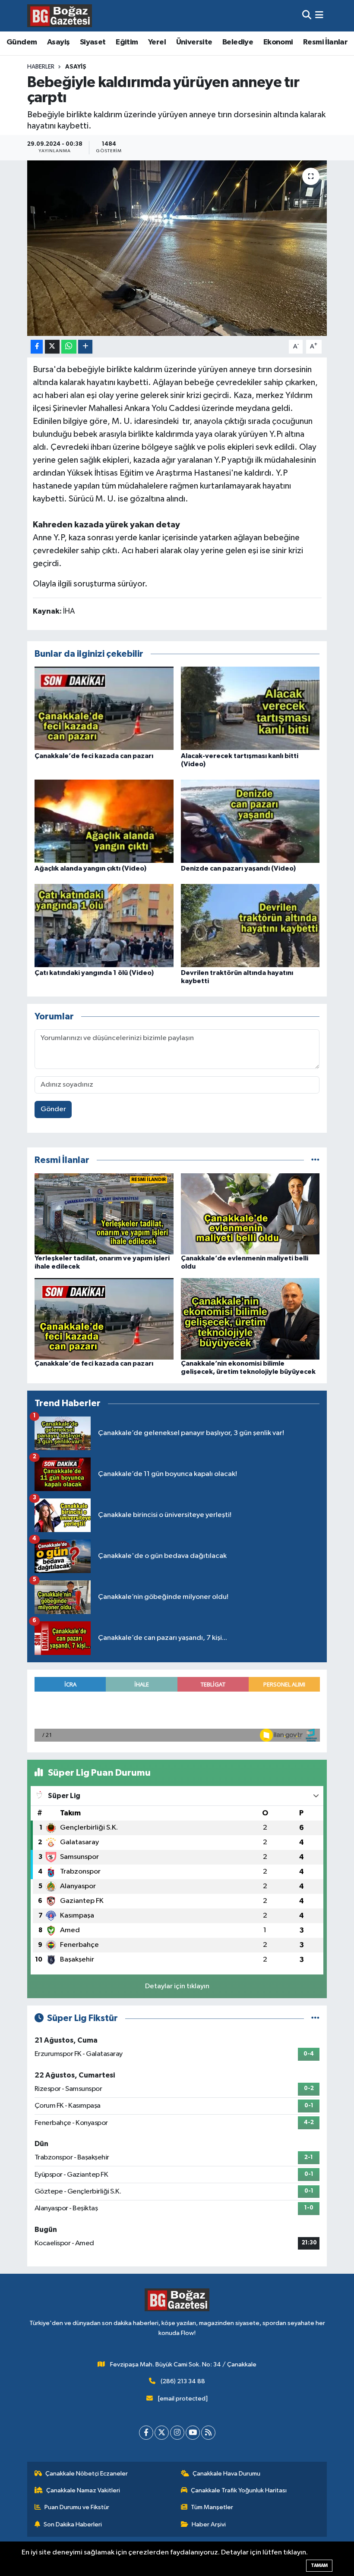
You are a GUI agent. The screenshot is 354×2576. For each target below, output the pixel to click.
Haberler (41, 67)
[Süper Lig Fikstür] (315, 2018)
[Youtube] (193, 2433)
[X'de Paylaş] (52, 347)
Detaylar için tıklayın (177, 1986)
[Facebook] (146, 2433)
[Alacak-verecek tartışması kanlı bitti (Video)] (250, 708)
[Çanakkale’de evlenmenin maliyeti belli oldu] (250, 1214)
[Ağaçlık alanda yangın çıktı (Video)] (104, 821)
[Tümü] (315, 1160)
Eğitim (127, 42)
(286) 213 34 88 (183, 2381)
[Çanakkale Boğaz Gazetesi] (60, 16)
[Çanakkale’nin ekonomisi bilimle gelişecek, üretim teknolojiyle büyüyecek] (250, 1319)
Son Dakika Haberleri (73, 2524)
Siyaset (93, 42)
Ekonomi (278, 42)
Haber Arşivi (209, 2524)
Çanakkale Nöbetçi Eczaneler (87, 2474)
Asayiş (58, 42)
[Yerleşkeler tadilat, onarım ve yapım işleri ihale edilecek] (104, 1214)
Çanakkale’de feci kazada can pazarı (94, 756)
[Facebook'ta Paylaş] (37, 347)
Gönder (53, 1109)
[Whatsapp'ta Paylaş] (69, 347)
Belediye (238, 42)
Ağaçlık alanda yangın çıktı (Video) (90, 868)
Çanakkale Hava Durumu (226, 2474)
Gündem (22, 42)
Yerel (157, 42)
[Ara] (307, 16)
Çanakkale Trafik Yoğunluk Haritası (239, 2490)
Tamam (319, 2565)
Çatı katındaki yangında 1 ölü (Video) (94, 973)
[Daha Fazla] (85, 347)
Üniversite (194, 42)
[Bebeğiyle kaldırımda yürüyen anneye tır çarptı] (177, 248)
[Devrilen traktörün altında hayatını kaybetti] (250, 925)
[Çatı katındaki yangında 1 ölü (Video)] (104, 925)
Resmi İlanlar (325, 42)
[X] (162, 2433)
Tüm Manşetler (212, 2507)
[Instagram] (177, 2433)
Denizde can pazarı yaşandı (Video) (238, 868)
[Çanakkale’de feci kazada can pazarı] (104, 708)
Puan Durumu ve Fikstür (77, 2507)
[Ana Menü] (319, 16)
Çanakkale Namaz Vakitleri (83, 2490)
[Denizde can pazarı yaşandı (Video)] (250, 821)
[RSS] (208, 2433)
